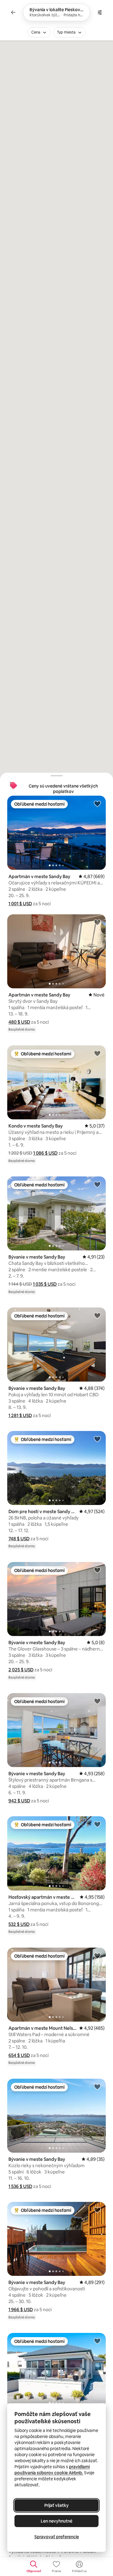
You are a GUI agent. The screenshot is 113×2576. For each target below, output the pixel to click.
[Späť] (13, 12)
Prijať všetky (56, 2505)
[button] (20, 904)
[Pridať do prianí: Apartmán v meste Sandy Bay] (97, 804)
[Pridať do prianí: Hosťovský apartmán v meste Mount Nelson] (97, 1824)
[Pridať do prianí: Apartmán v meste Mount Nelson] (97, 1955)
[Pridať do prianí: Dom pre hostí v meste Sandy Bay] (97, 1439)
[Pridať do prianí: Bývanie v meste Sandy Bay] (97, 1184)
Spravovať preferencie (57, 2537)
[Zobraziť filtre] (100, 12)
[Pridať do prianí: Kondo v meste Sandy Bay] (97, 1053)
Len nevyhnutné (56, 2521)
